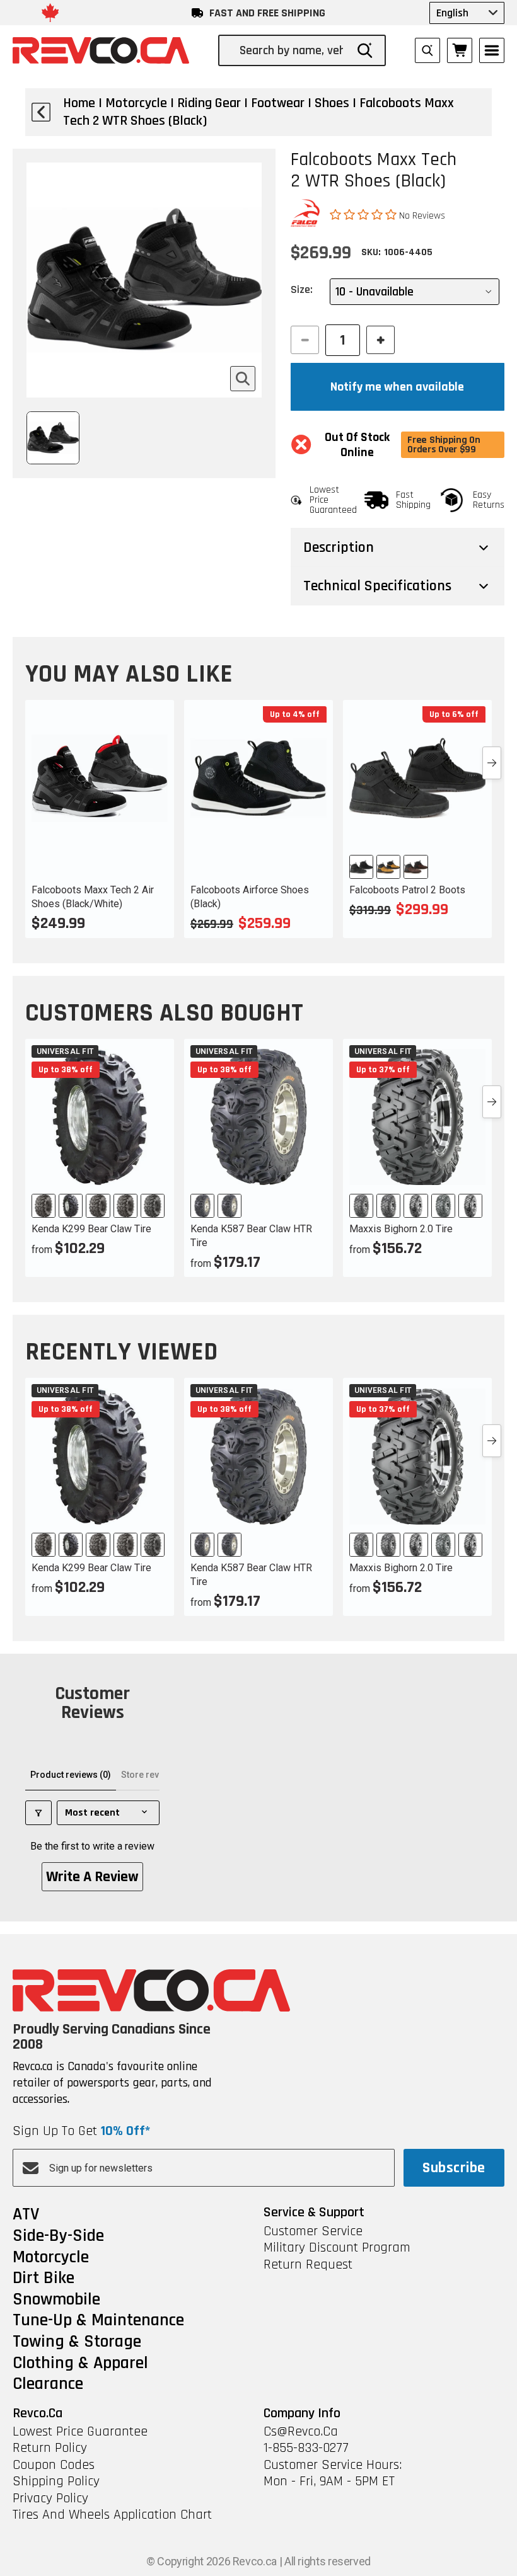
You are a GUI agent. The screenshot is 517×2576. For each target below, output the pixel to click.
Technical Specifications (377, 586)
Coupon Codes (54, 2465)
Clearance (48, 2384)
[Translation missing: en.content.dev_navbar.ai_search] (427, 50)
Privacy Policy (50, 2499)
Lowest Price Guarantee (80, 2432)
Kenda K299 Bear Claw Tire (91, 1229)
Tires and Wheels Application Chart (112, 2515)
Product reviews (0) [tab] (71, 1775)
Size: (302, 289)
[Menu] (492, 50)
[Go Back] (41, 112)
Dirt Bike (44, 2279)
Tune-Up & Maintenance (98, 2321)
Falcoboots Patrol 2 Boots (407, 890)
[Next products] (492, 763)
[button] (364, 215)
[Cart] (460, 50)
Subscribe (454, 2168)
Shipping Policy (56, 2482)
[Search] (365, 50)
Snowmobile (56, 2300)
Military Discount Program (337, 2248)
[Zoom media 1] (243, 379)
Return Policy (50, 2448)
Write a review (92, 1877)
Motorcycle (51, 2258)
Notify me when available (397, 387)
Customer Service (313, 2231)
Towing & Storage (77, 2342)
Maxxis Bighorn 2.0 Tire (401, 1229)
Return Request (308, 2265)
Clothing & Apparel (80, 2364)
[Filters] (38, 1813)
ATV (26, 2215)
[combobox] (293, 50)
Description (339, 547)
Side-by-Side (58, 2236)
